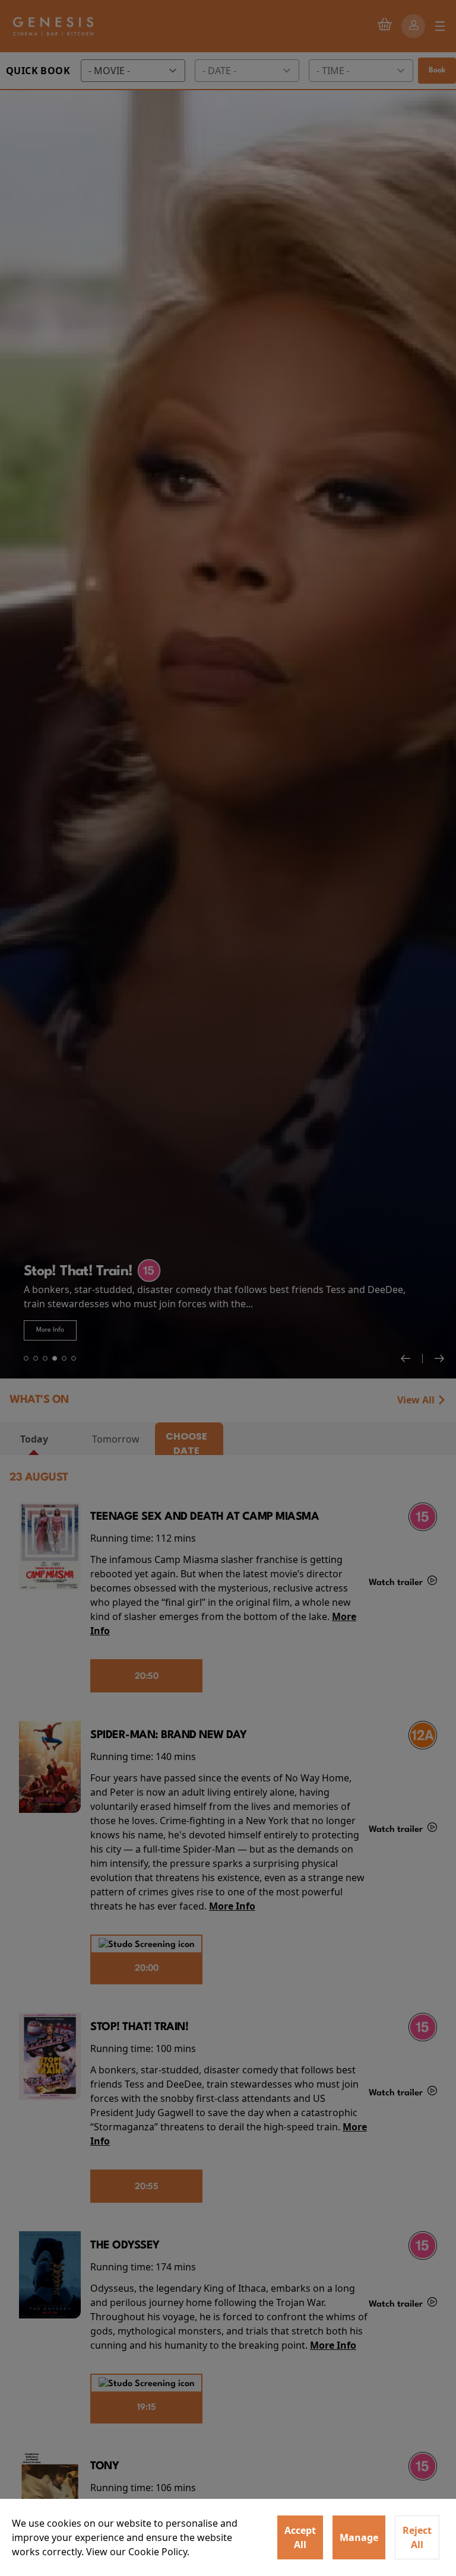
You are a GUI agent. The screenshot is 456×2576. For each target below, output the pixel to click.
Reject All (417, 2537)
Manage (359, 2537)
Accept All (300, 2537)
